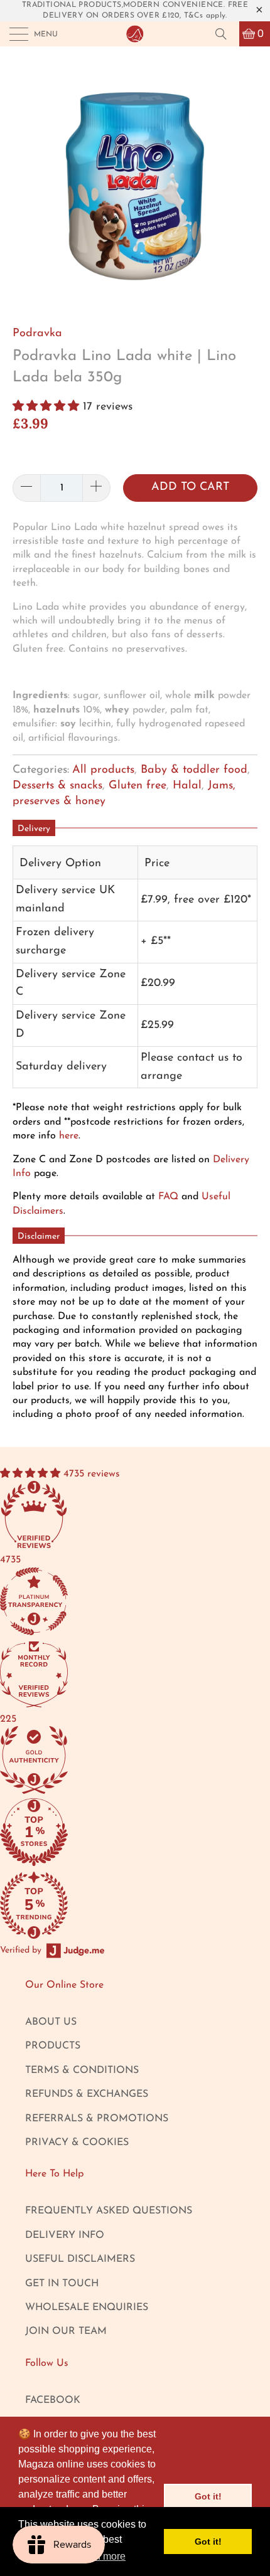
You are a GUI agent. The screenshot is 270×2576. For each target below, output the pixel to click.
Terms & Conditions (82, 2070)
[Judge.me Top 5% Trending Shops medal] (94, 1907)
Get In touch (62, 2284)
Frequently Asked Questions (109, 2211)
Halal (187, 786)
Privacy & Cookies (77, 2143)
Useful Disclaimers (80, 2259)
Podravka (37, 334)
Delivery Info (65, 2235)
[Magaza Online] (135, 34)
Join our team (66, 2331)
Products (53, 2046)
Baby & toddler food (194, 770)
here (69, 1136)
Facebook (53, 2400)
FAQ (168, 1197)
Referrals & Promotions (97, 2119)
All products (103, 770)
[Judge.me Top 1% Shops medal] (94, 1834)
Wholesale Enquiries (87, 2308)
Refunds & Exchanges (87, 2094)
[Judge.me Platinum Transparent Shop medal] (94, 1603)
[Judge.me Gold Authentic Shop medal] (94, 1762)
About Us (51, 2022)
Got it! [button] (208, 2496)
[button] (46, 407)
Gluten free (138, 786)
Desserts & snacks (57, 786)
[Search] (225, 34)
